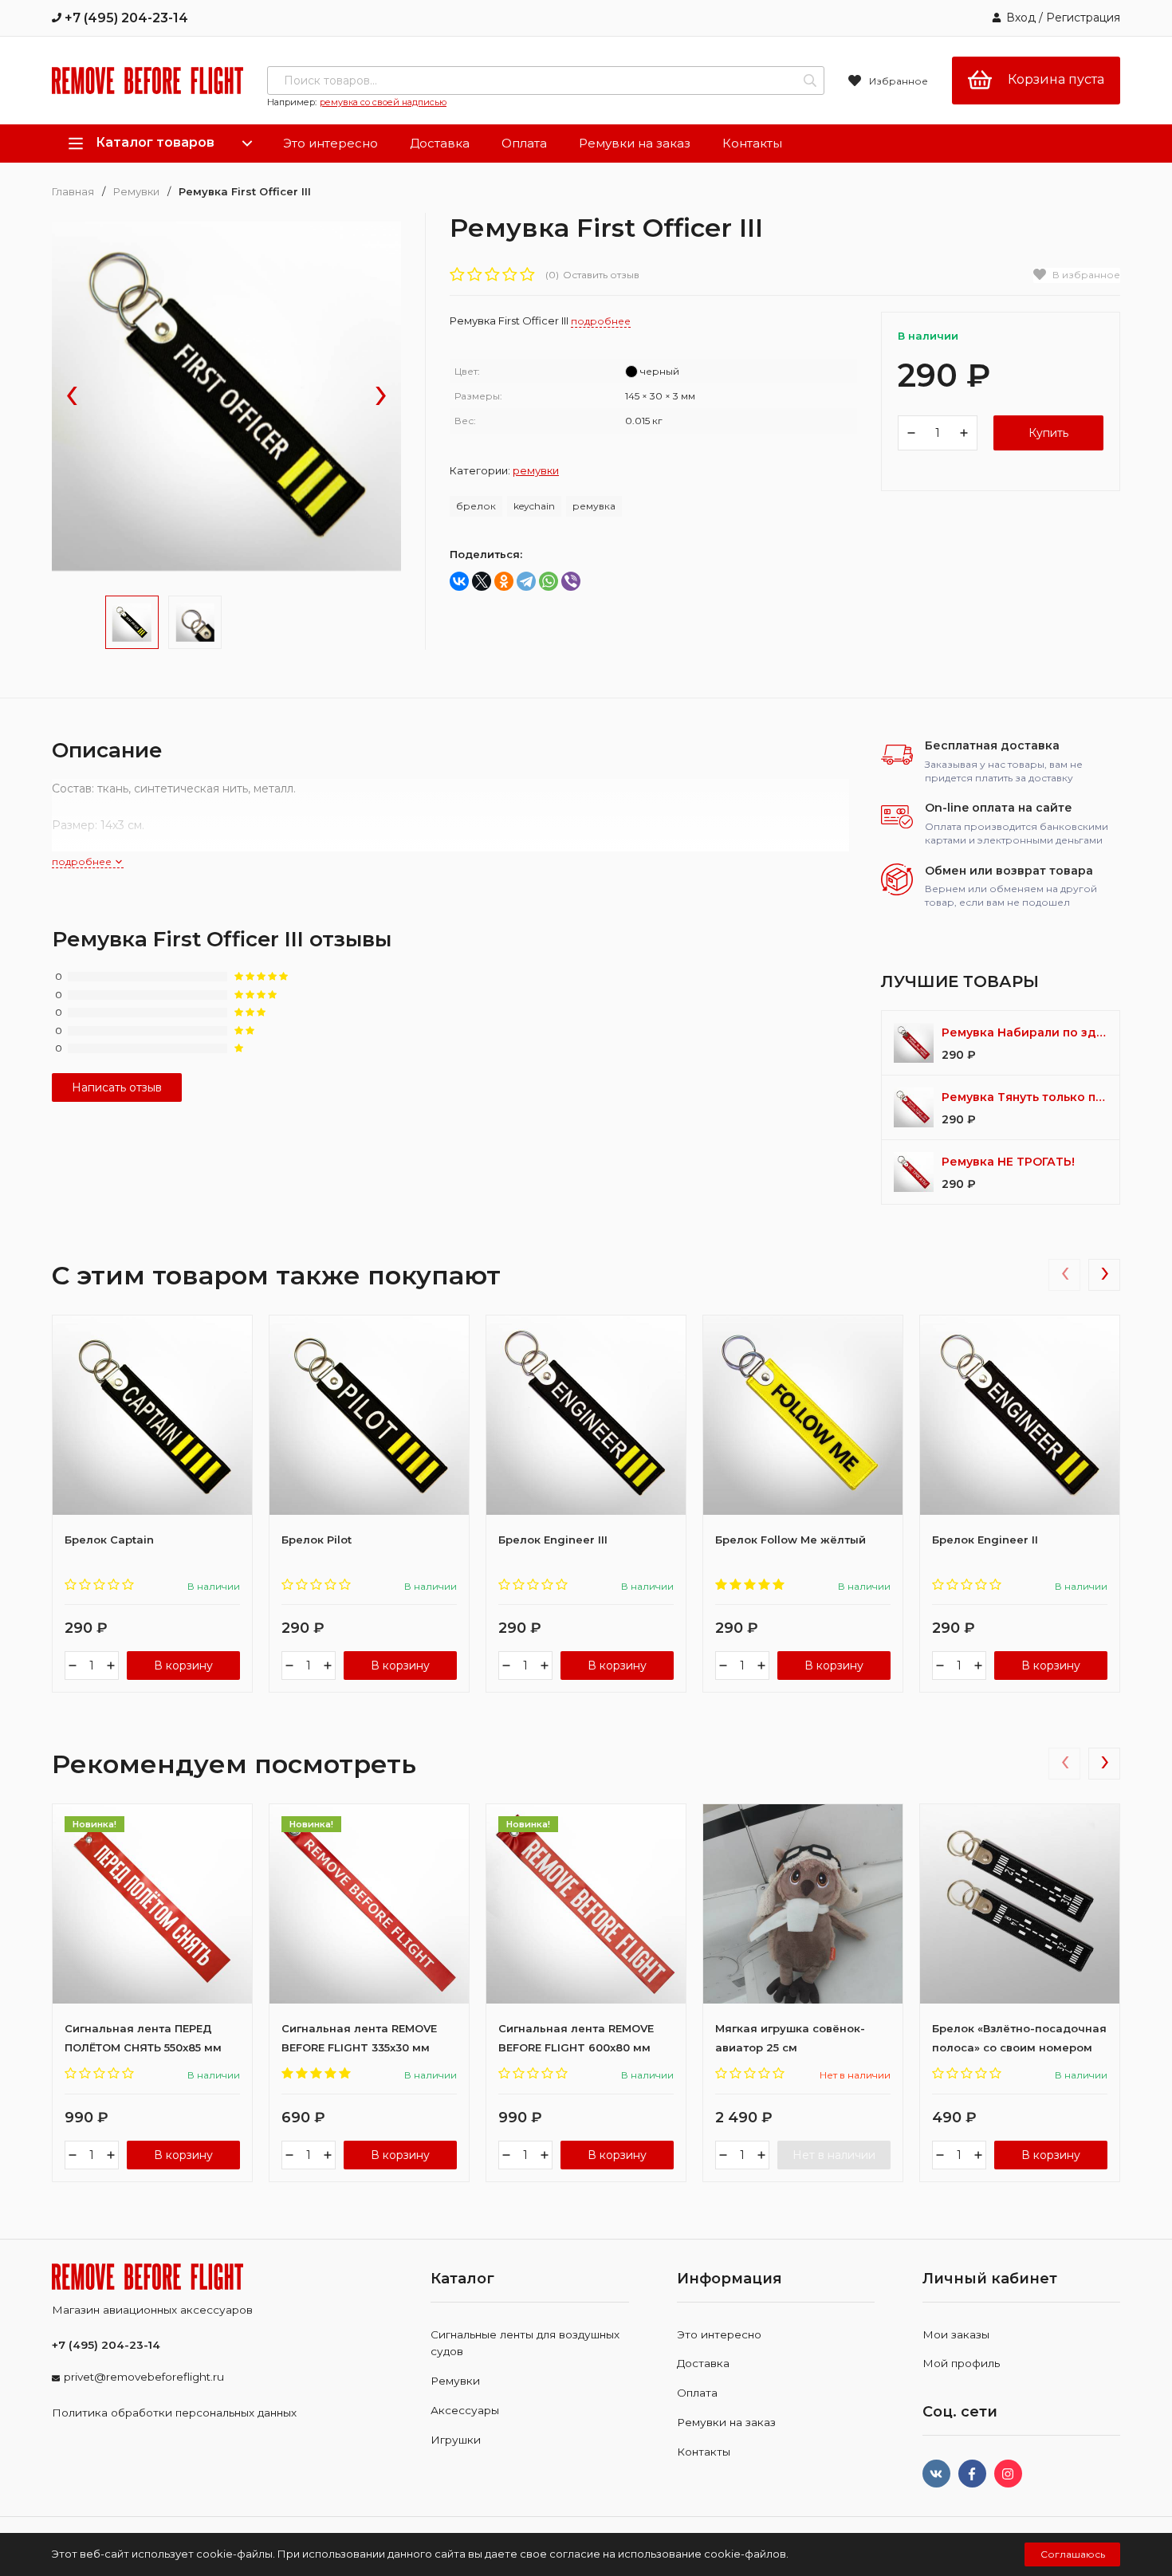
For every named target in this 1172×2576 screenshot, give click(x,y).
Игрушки (456, 2440)
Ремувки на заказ (635, 143)
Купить (1048, 433)
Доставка (440, 143)
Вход (1021, 18)
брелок (476, 506)
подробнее (83, 861)
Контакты (752, 143)
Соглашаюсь (1073, 2554)
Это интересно (330, 143)
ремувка (594, 506)
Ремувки (136, 192)
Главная (73, 192)
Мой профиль (961, 2363)
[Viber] (571, 581)
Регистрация (1083, 18)
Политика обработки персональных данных (174, 2413)
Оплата (524, 143)
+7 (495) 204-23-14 (125, 18)
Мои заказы (956, 2334)
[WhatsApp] (549, 581)
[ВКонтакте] (459, 581)
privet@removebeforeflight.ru (144, 2377)
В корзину (183, 1666)
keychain (534, 506)
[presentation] (72, 397)
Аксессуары (465, 2410)
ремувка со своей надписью (383, 102)
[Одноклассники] (504, 581)
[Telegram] (526, 581)
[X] (482, 581)
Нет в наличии (834, 2155)
